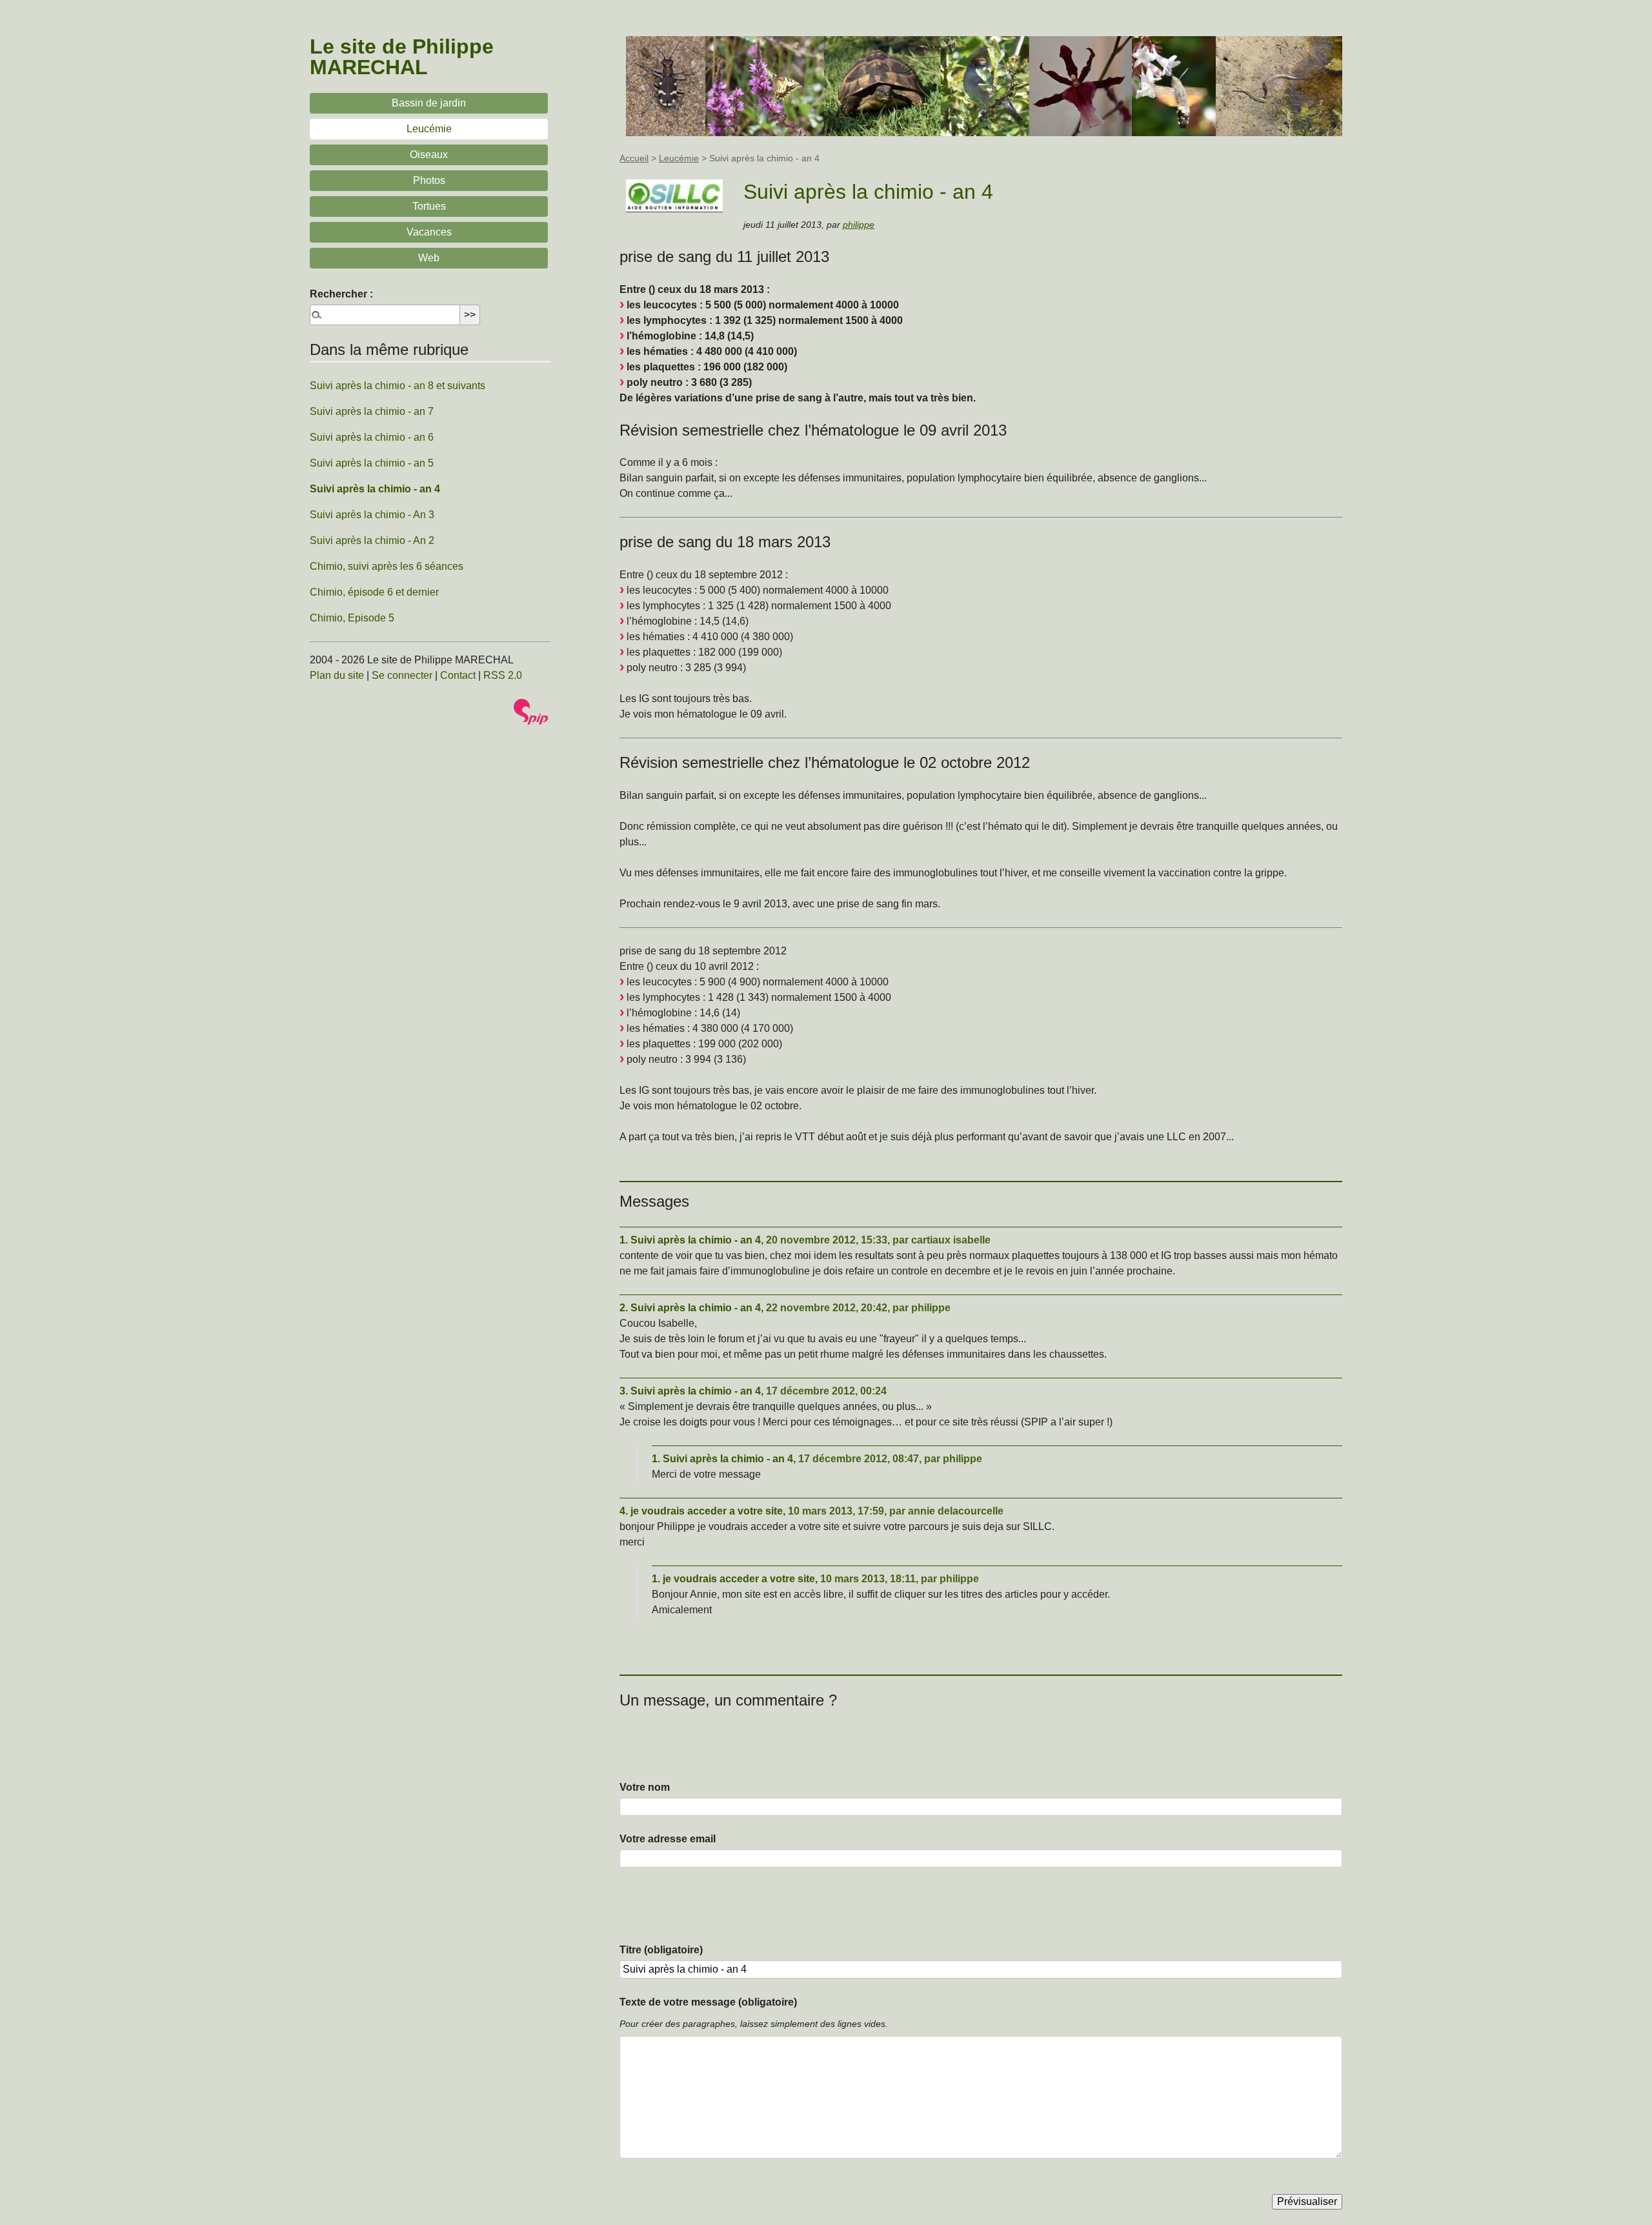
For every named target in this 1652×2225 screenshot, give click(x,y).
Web (429, 258)
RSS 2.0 (503, 675)
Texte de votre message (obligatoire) (708, 2002)
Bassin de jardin (429, 103)
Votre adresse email (668, 1839)
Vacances (429, 232)
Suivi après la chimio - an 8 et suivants (398, 386)
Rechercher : (341, 294)
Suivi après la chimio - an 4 (375, 489)
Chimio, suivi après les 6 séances (387, 566)
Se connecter (402, 675)
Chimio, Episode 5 (352, 618)
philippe (859, 225)
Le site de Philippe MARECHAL (402, 57)
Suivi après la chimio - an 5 (372, 463)
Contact (458, 675)
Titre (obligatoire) (661, 1950)
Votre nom (645, 1787)
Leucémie (679, 158)
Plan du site (337, 675)
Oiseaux (429, 155)
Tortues (429, 206)
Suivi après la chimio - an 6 (372, 437)
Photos (429, 180)
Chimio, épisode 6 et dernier (374, 592)
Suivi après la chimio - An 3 (372, 515)
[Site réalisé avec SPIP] (531, 712)
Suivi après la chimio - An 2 (372, 540)
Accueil (634, 158)
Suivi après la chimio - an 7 (372, 411)
